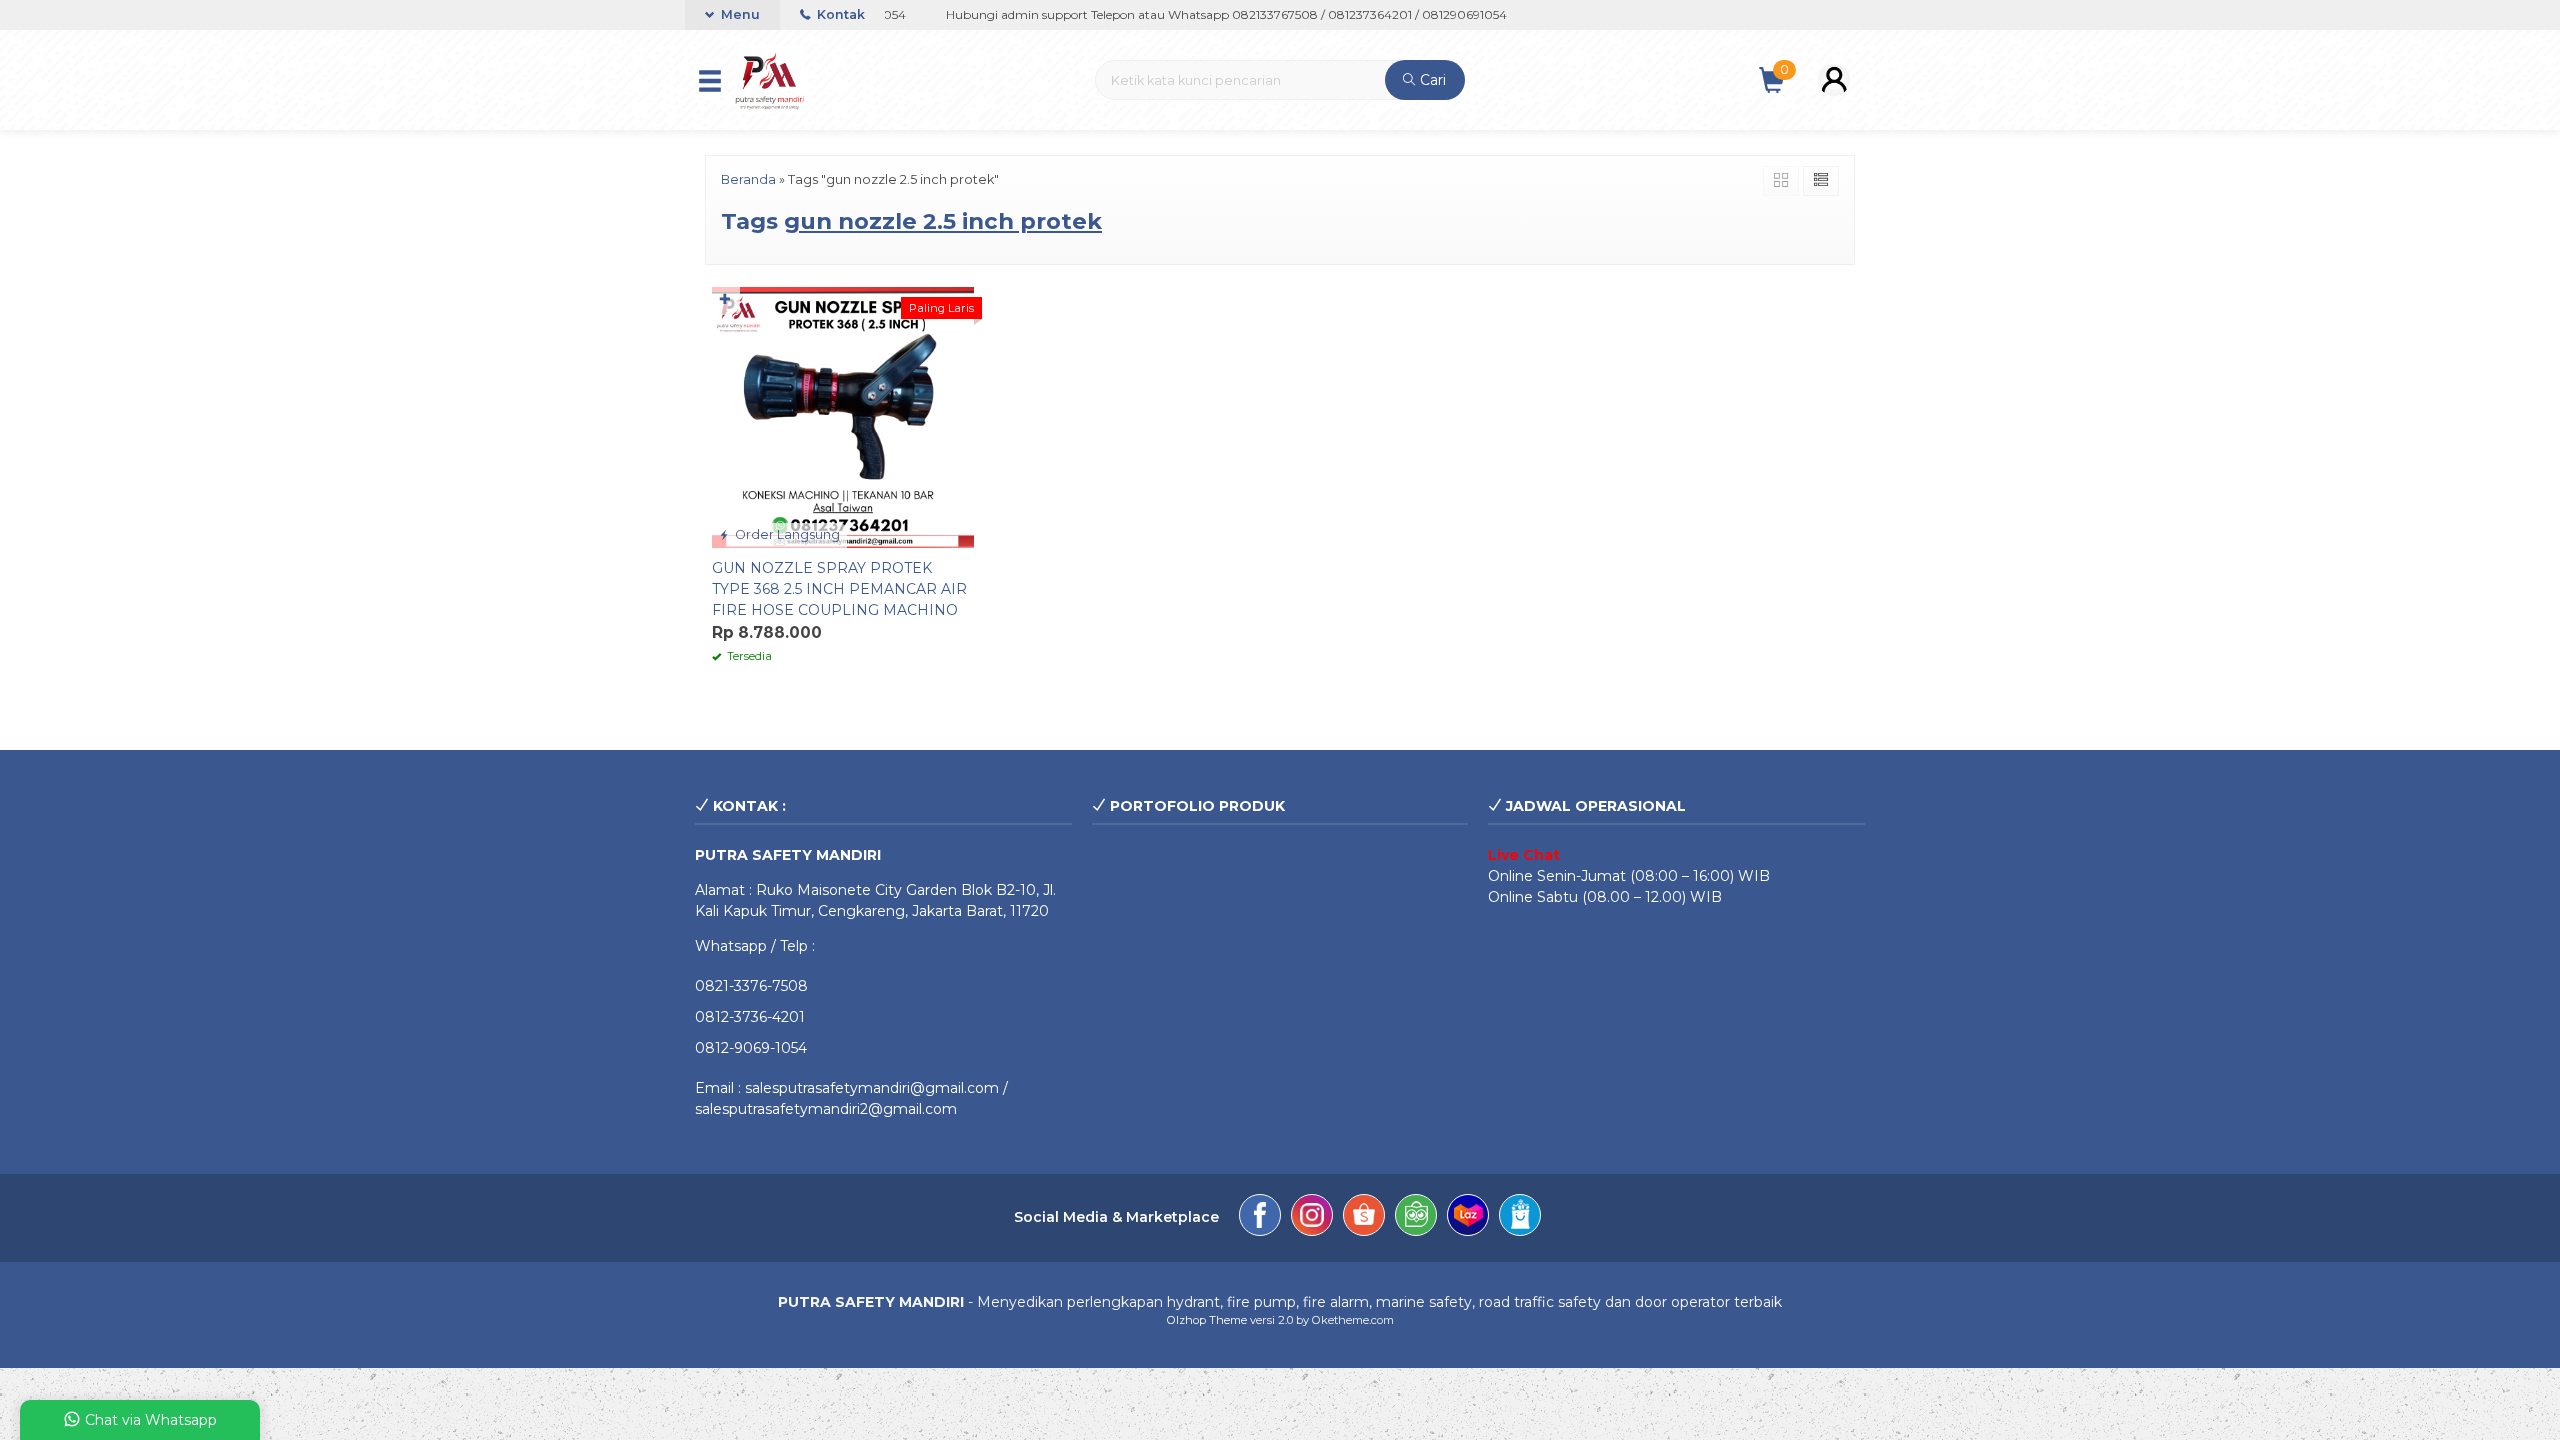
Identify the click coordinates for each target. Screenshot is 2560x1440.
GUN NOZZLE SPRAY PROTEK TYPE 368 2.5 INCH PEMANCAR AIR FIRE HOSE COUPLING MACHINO (839, 589)
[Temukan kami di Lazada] (1468, 1218)
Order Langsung (786, 534)
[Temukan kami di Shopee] (1364, 1218)
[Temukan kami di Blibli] (1520, 1218)
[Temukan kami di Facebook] (1260, 1218)
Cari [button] (1431, 80)
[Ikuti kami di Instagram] (1312, 1218)
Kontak (839, 14)
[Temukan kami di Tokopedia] (1416, 1218)
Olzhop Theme (1207, 1320)
